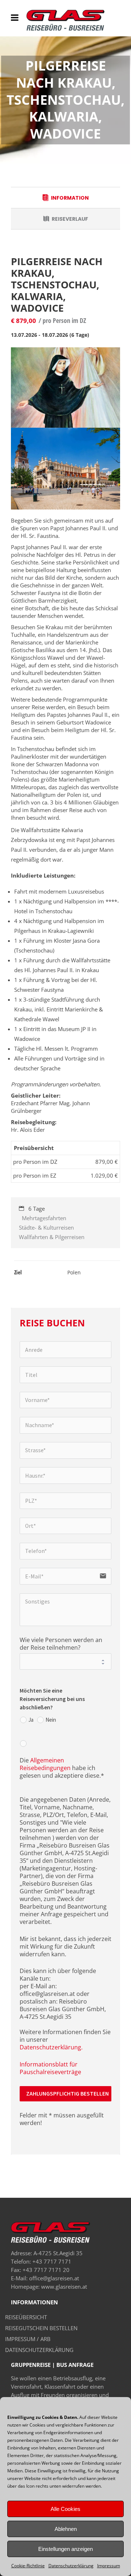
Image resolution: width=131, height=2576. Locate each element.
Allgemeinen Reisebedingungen (45, 1764)
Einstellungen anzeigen (65, 2549)
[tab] (65, 197)
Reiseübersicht (26, 2317)
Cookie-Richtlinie (28, 2566)
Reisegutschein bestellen (41, 2328)
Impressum (109, 2566)
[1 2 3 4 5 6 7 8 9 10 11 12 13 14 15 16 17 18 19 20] (66, 1662)
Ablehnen (66, 2529)
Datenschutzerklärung (71, 2566)
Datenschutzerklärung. (51, 2047)
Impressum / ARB (28, 2339)
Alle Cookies (65, 2509)
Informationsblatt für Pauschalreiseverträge (50, 2068)
